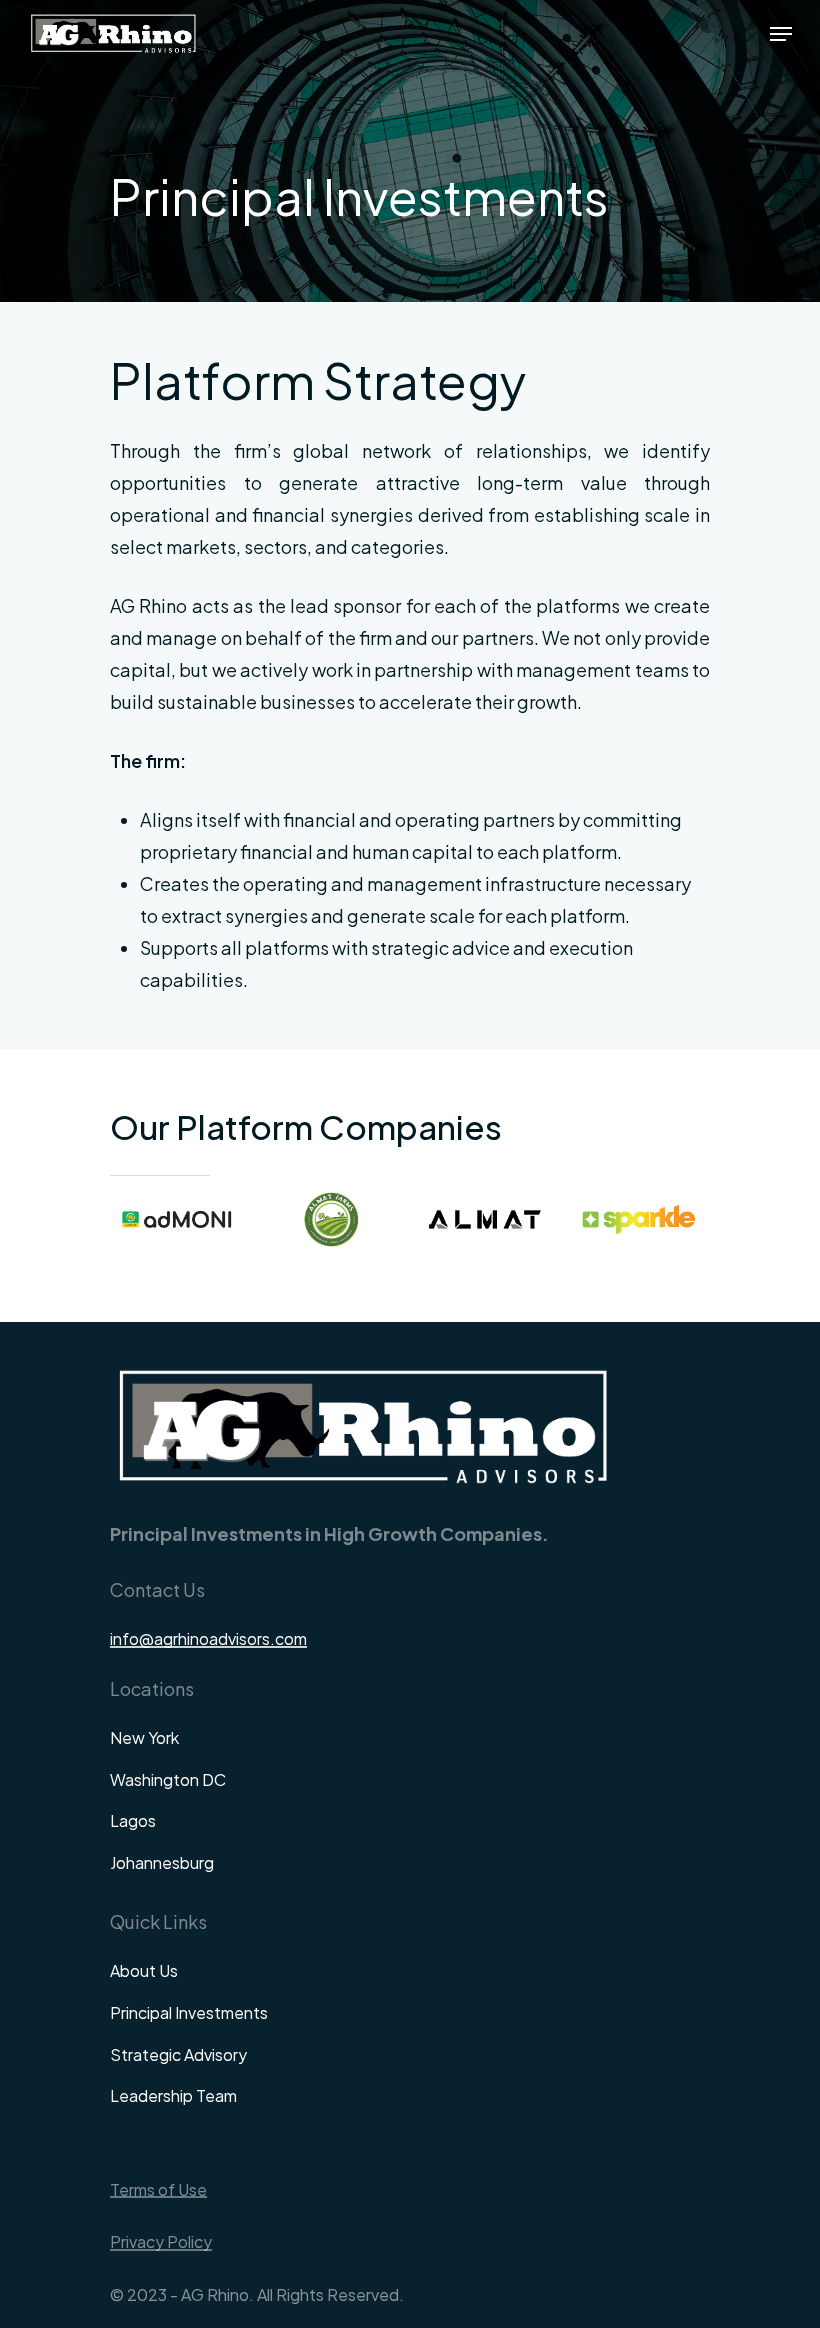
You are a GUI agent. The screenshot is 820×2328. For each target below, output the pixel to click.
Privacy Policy (161, 2242)
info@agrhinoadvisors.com (208, 1639)
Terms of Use (158, 2190)
